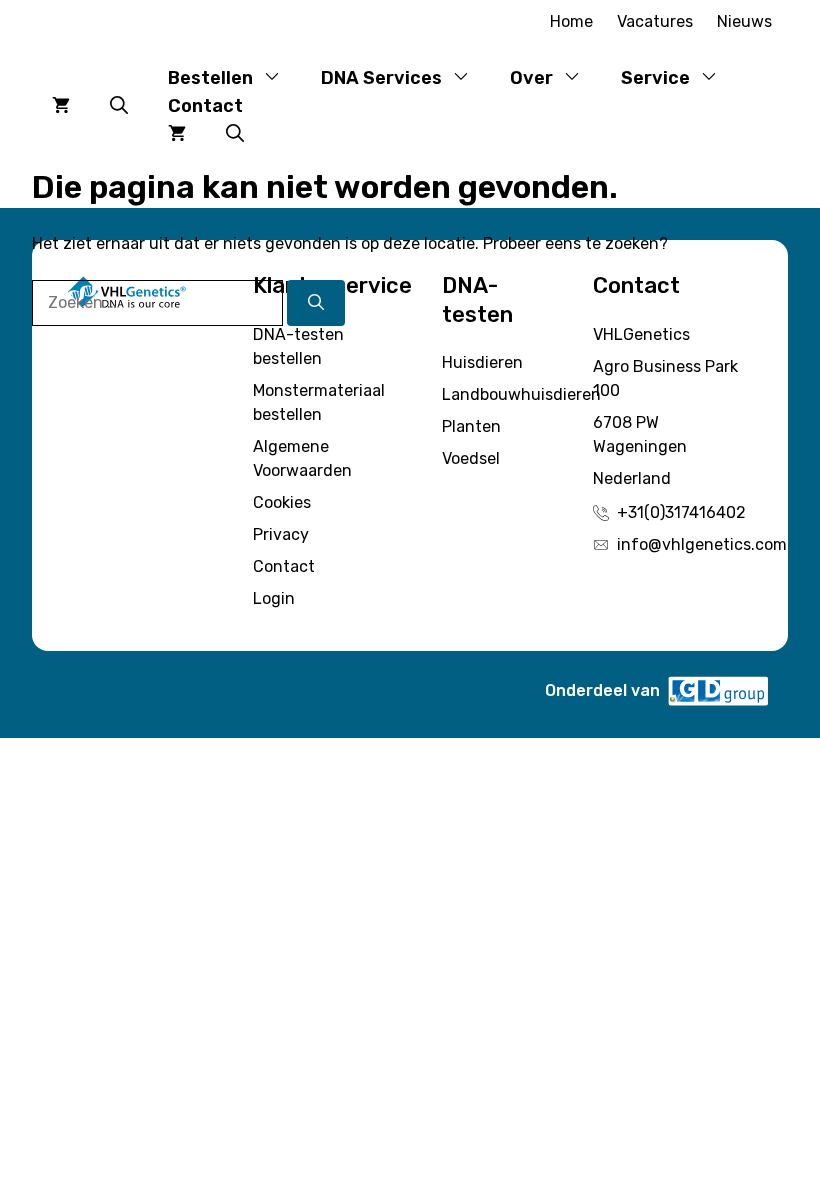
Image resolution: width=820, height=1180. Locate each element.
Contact (205, 106)
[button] (119, 106)
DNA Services (381, 78)
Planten (471, 426)
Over (531, 78)
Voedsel (471, 458)
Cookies (282, 502)
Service (655, 78)
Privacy (281, 534)
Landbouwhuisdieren (521, 394)
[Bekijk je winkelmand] (61, 106)
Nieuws (744, 21)
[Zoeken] (316, 303)
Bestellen (210, 78)
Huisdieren (482, 362)
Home (571, 21)
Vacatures (655, 21)
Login (274, 598)
